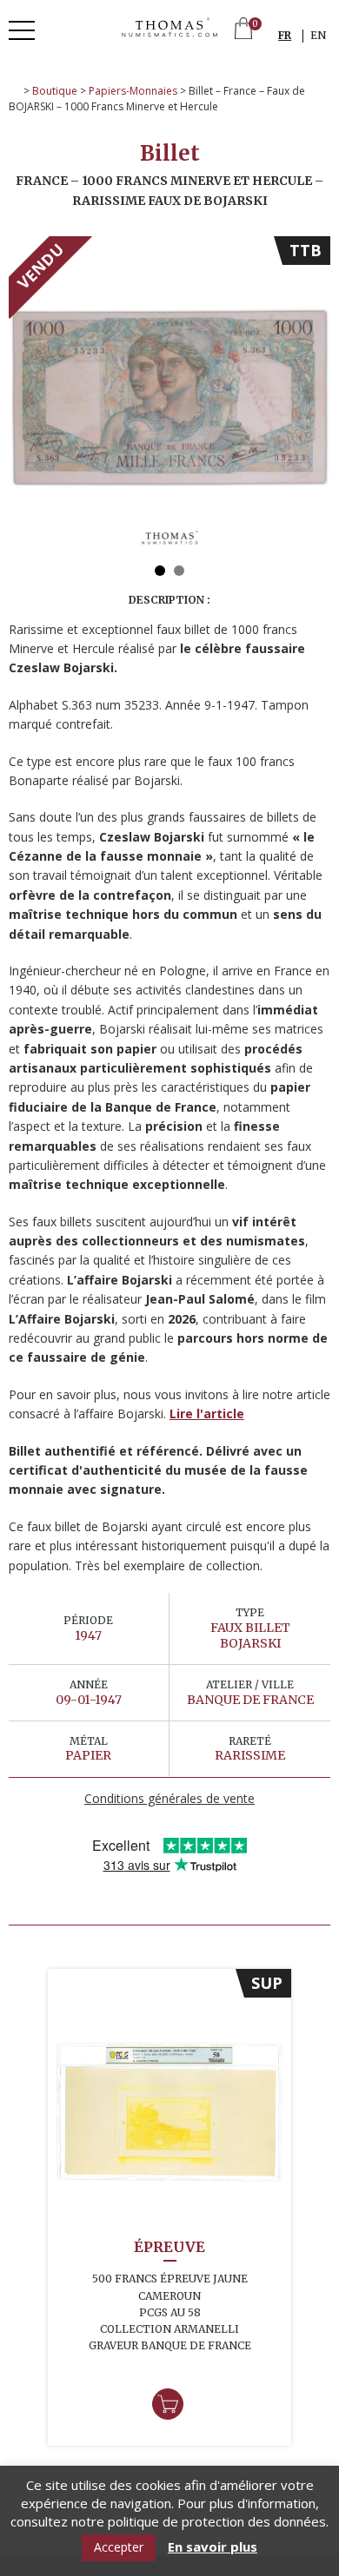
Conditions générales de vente (169, 1798)
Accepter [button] (119, 2547)
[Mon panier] (243, 30)
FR (285, 35)
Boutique (55, 91)
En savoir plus (213, 2547)
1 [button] (160, 571)
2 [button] (179, 571)
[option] (170, 397)
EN (318, 35)
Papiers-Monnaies (133, 91)
